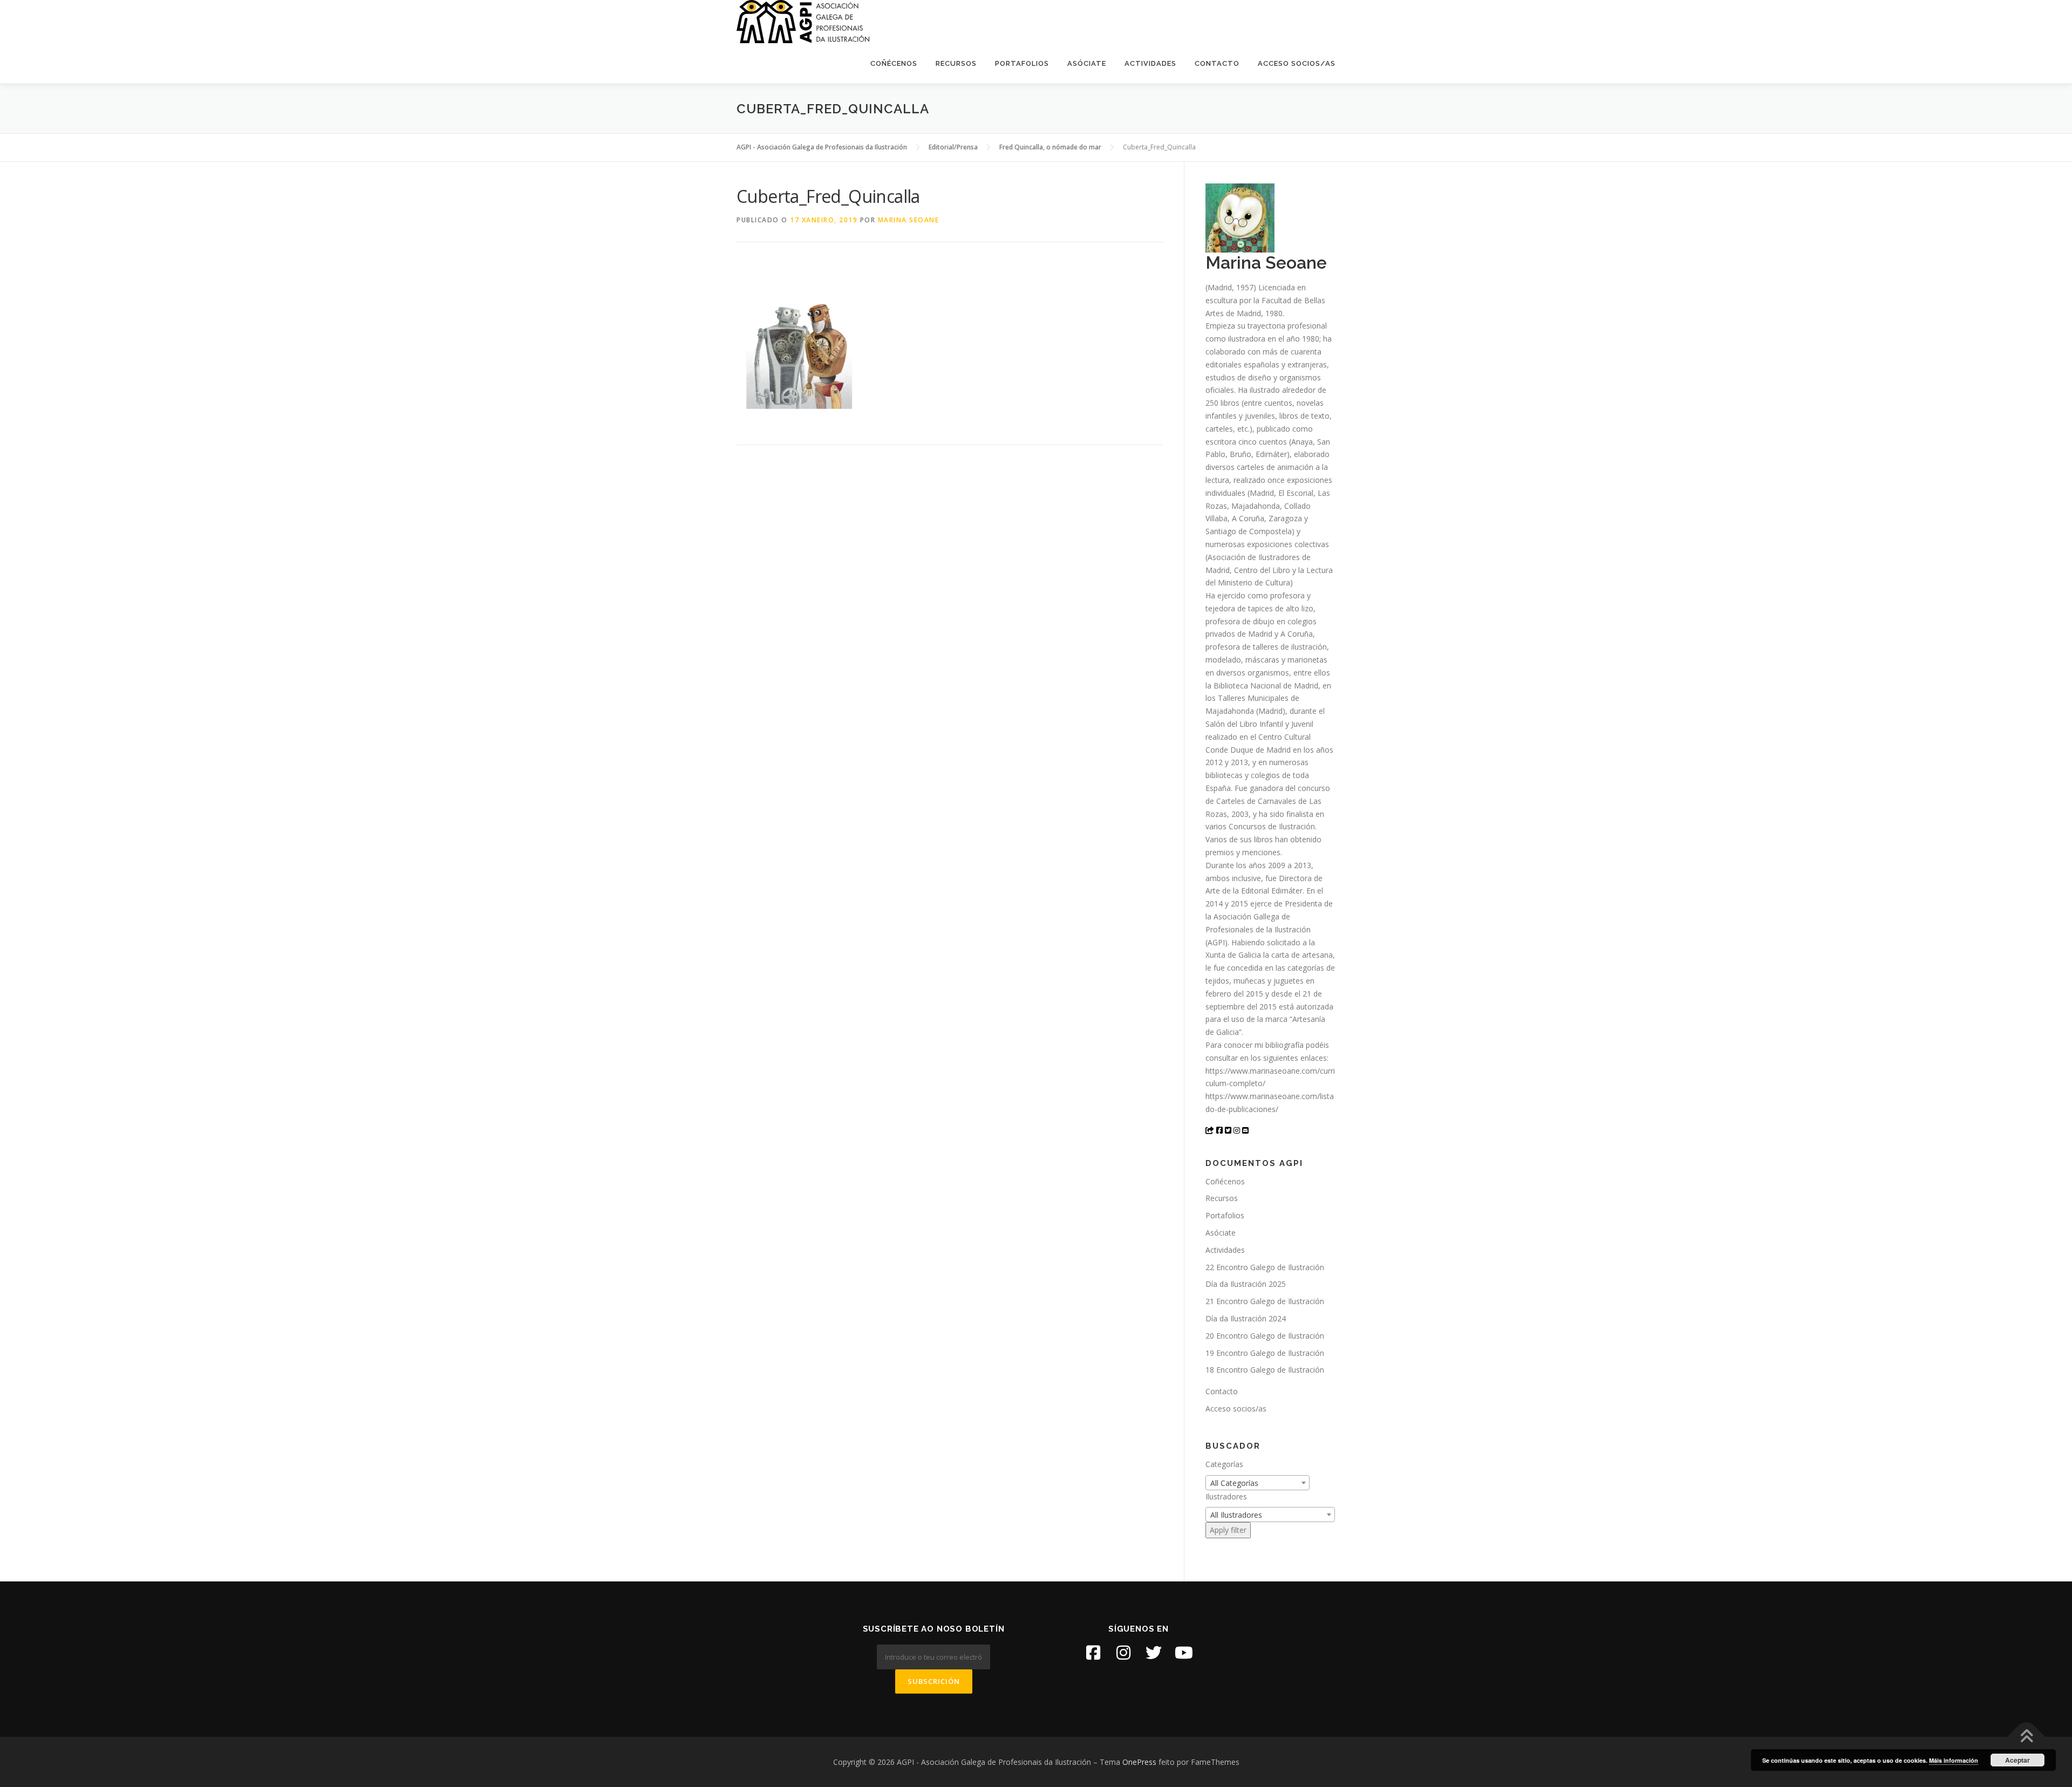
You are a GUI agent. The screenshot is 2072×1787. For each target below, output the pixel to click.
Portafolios (1022, 63)
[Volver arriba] (2026, 1737)
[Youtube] (1184, 1653)
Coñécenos (894, 63)
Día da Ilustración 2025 (1246, 1284)
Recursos (956, 63)
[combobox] (1257, 1483)
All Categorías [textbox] (1234, 1483)
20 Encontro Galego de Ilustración (1265, 1336)
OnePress (1139, 1762)
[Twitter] (1154, 1653)
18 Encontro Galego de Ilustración (1265, 1370)
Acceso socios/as (1297, 63)
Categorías (1224, 1464)
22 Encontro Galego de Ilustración (1265, 1267)
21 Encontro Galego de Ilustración (1265, 1301)
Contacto (1217, 63)
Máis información (1954, 1760)
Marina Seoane (909, 220)
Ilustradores (1226, 1496)
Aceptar (2018, 1760)
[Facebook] (1093, 1653)
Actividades (1150, 63)
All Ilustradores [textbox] (1236, 1515)
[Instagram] (1123, 1653)
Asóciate (1087, 63)
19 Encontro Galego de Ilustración (1265, 1353)
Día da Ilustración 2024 (1246, 1318)
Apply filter (1228, 1530)
